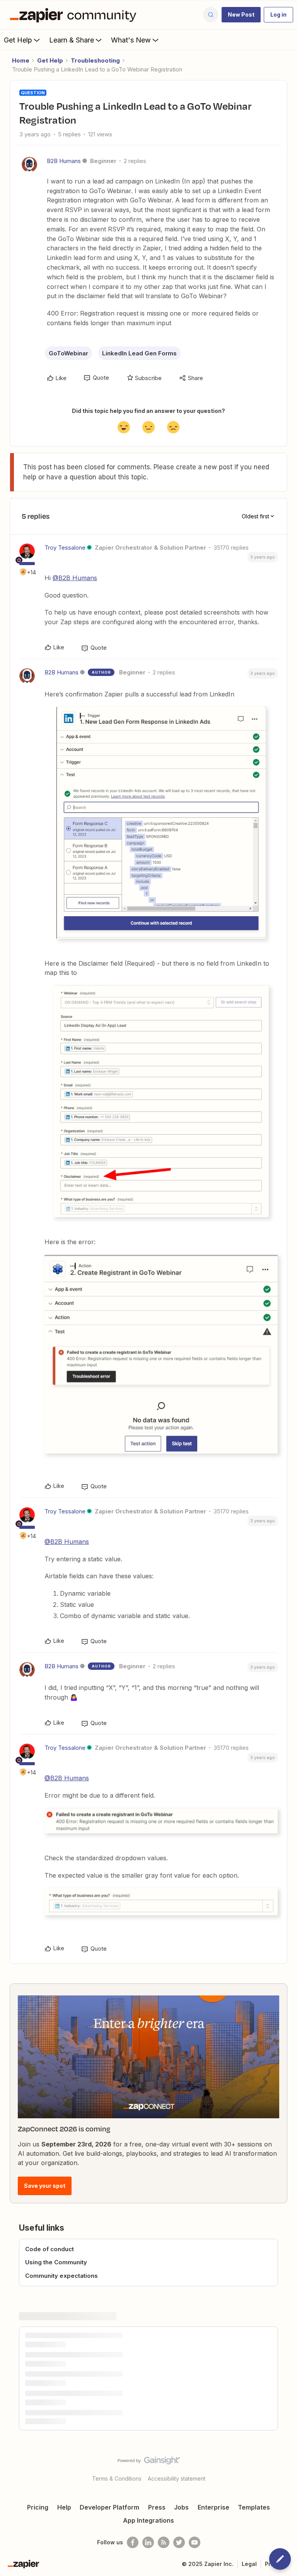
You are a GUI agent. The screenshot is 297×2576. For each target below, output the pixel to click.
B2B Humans (64, 161)
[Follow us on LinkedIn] (148, 2542)
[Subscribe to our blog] (164, 2542)
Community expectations (61, 2276)
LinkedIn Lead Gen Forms (139, 353)
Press (157, 2507)
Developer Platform (109, 2507)
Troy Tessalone (65, 548)
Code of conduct (49, 2249)
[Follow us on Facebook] (133, 2542)
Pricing (38, 2507)
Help (64, 2507)
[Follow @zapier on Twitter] (179, 2542)
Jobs (181, 2507)
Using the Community (56, 2262)
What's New (131, 40)
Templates (254, 2507)
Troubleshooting (95, 60)
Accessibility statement (177, 2478)
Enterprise (213, 2507)
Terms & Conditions (117, 2478)
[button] (241, 15)
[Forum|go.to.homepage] (75, 15)
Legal (249, 2564)
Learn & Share (72, 40)
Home (21, 60)
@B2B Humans (75, 578)
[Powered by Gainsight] (149, 2462)
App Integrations (148, 2520)
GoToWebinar (68, 353)
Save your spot (45, 2186)
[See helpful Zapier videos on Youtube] (195, 2542)
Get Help (18, 40)
